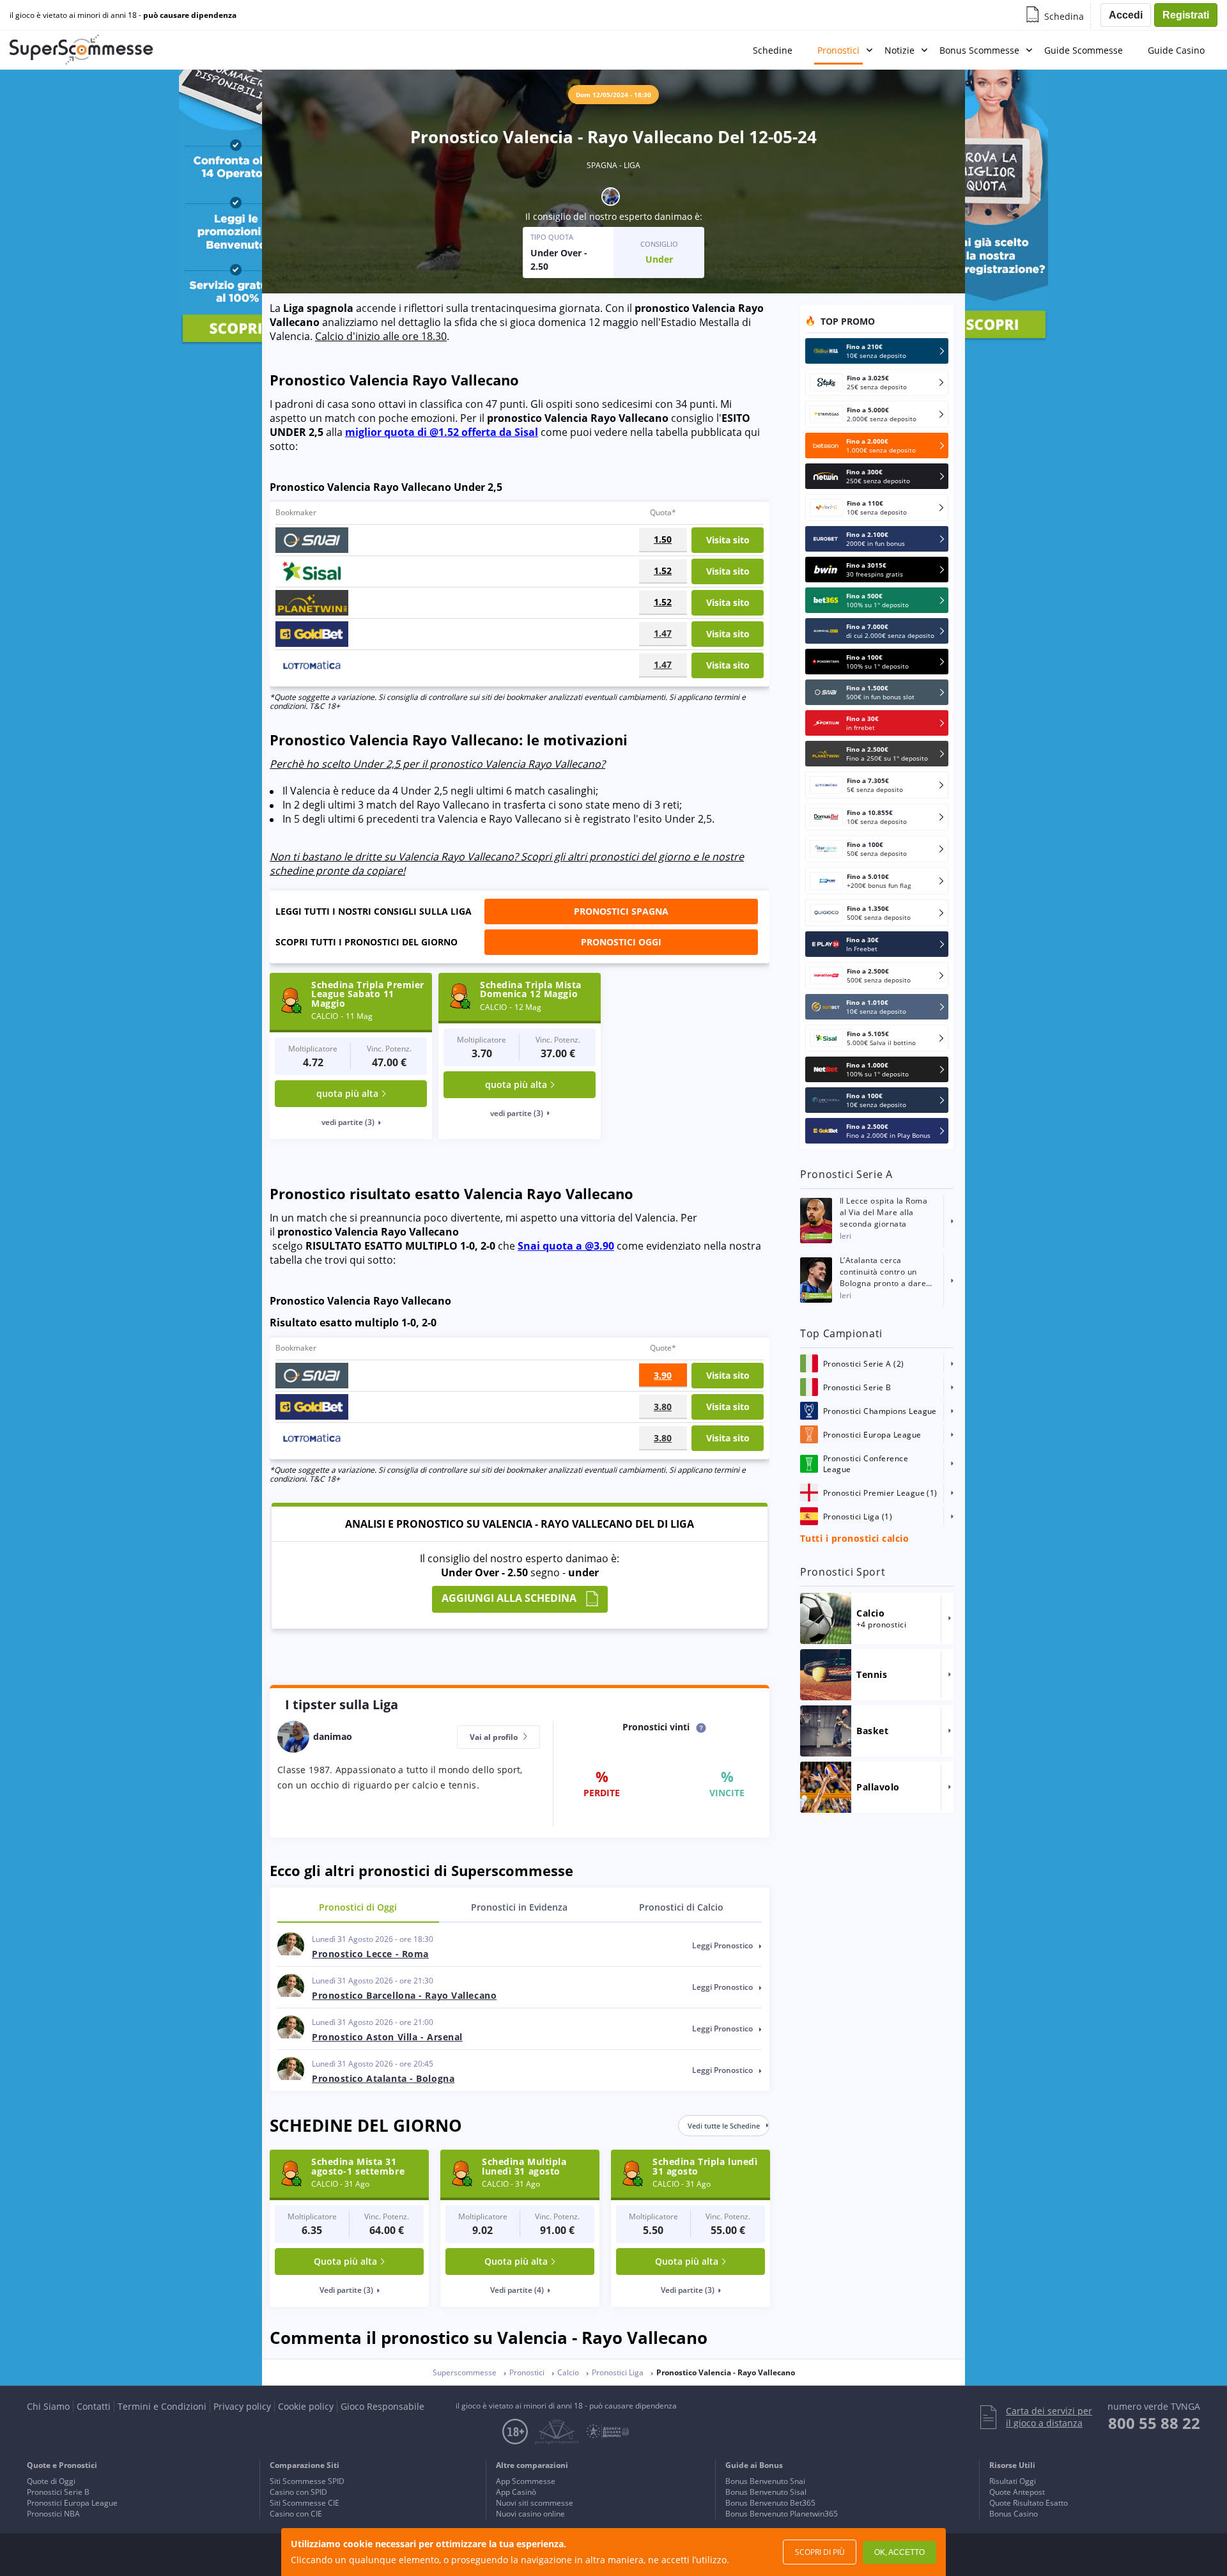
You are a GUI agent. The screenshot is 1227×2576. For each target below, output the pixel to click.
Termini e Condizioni (162, 2406)
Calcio (681, 1907)
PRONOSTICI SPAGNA (621, 911)
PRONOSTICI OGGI (621, 942)
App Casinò (516, 2492)
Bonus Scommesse (979, 50)
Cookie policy (306, 2406)
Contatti (94, 2406)
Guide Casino (1176, 50)
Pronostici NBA (53, 2514)
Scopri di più (820, 2552)
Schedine (773, 50)
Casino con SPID (298, 2492)
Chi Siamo (48, 2406)
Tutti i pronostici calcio (854, 1538)
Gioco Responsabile (382, 2406)
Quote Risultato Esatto (1029, 2503)
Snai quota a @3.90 (566, 1246)
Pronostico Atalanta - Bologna (383, 2078)
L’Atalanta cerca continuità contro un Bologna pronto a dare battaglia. (883, 1272)
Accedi (1126, 15)
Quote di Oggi (51, 2481)
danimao (673, 216)
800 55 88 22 (1154, 2423)
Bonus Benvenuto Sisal (766, 2492)
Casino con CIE (296, 2514)
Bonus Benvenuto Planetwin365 (782, 2514)
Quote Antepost (1017, 2492)
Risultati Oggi (1013, 2481)
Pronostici (838, 50)
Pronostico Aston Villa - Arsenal (387, 2037)
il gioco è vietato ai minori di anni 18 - (123, 15)
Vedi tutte (724, 2126)
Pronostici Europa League (72, 2503)
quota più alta (347, 1093)
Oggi (358, 1907)
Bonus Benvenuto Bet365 (770, 2503)
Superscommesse (465, 2372)
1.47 (663, 633)
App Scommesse (526, 2481)
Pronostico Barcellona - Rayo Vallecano (404, 1995)
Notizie (899, 50)
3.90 (663, 1375)
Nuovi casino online (530, 2514)
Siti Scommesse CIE (305, 2503)
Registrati (1186, 15)
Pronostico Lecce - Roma (370, 1954)
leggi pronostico (723, 1945)
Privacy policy (242, 2406)
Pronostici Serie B (58, 2492)
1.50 (663, 539)
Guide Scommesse (1084, 50)
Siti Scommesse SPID (307, 2481)
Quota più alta (345, 2261)
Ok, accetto (899, 2552)
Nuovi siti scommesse (535, 2503)
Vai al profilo (495, 1737)
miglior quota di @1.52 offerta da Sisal (442, 432)
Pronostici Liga (618, 2372)
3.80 (663, 1407)
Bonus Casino (1014, 2514)
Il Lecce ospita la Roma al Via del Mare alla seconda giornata (884, 1212)
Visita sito (728, 540)
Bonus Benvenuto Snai (765, 2481)
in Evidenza (519, 1907)
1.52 (663, 570)
